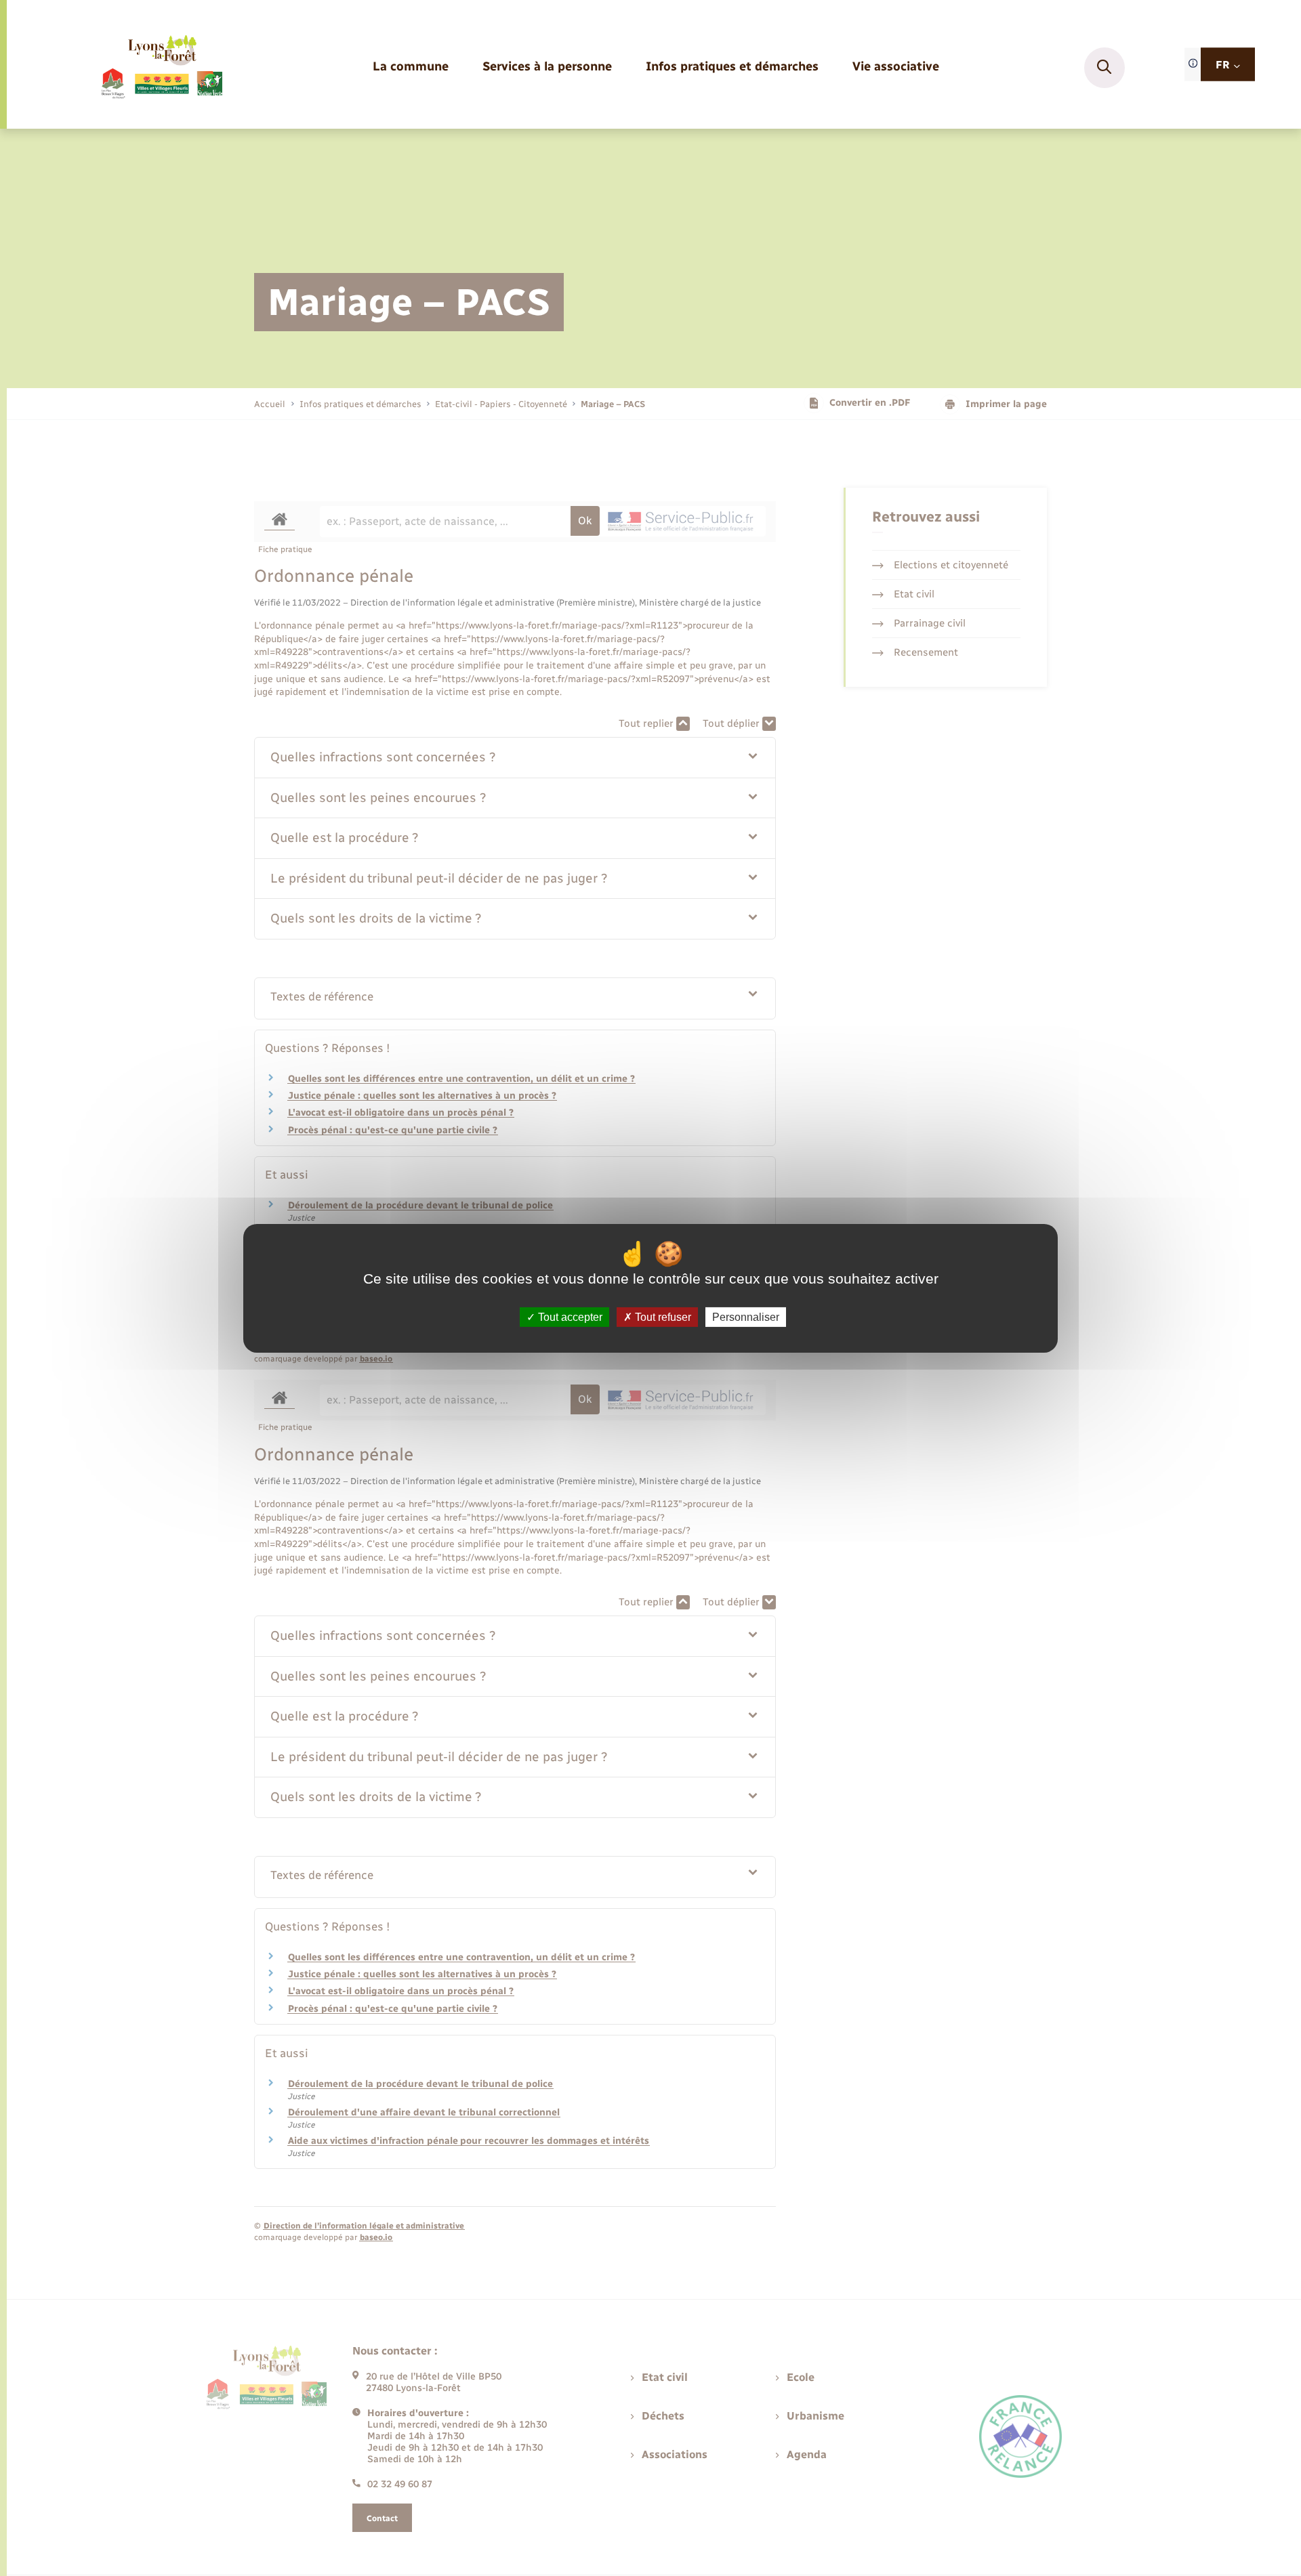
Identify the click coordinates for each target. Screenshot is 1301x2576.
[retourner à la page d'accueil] (161, 68)
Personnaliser (746, 1316)
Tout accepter (569, 1316)
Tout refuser (662, 1316)
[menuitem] (411, 67)
